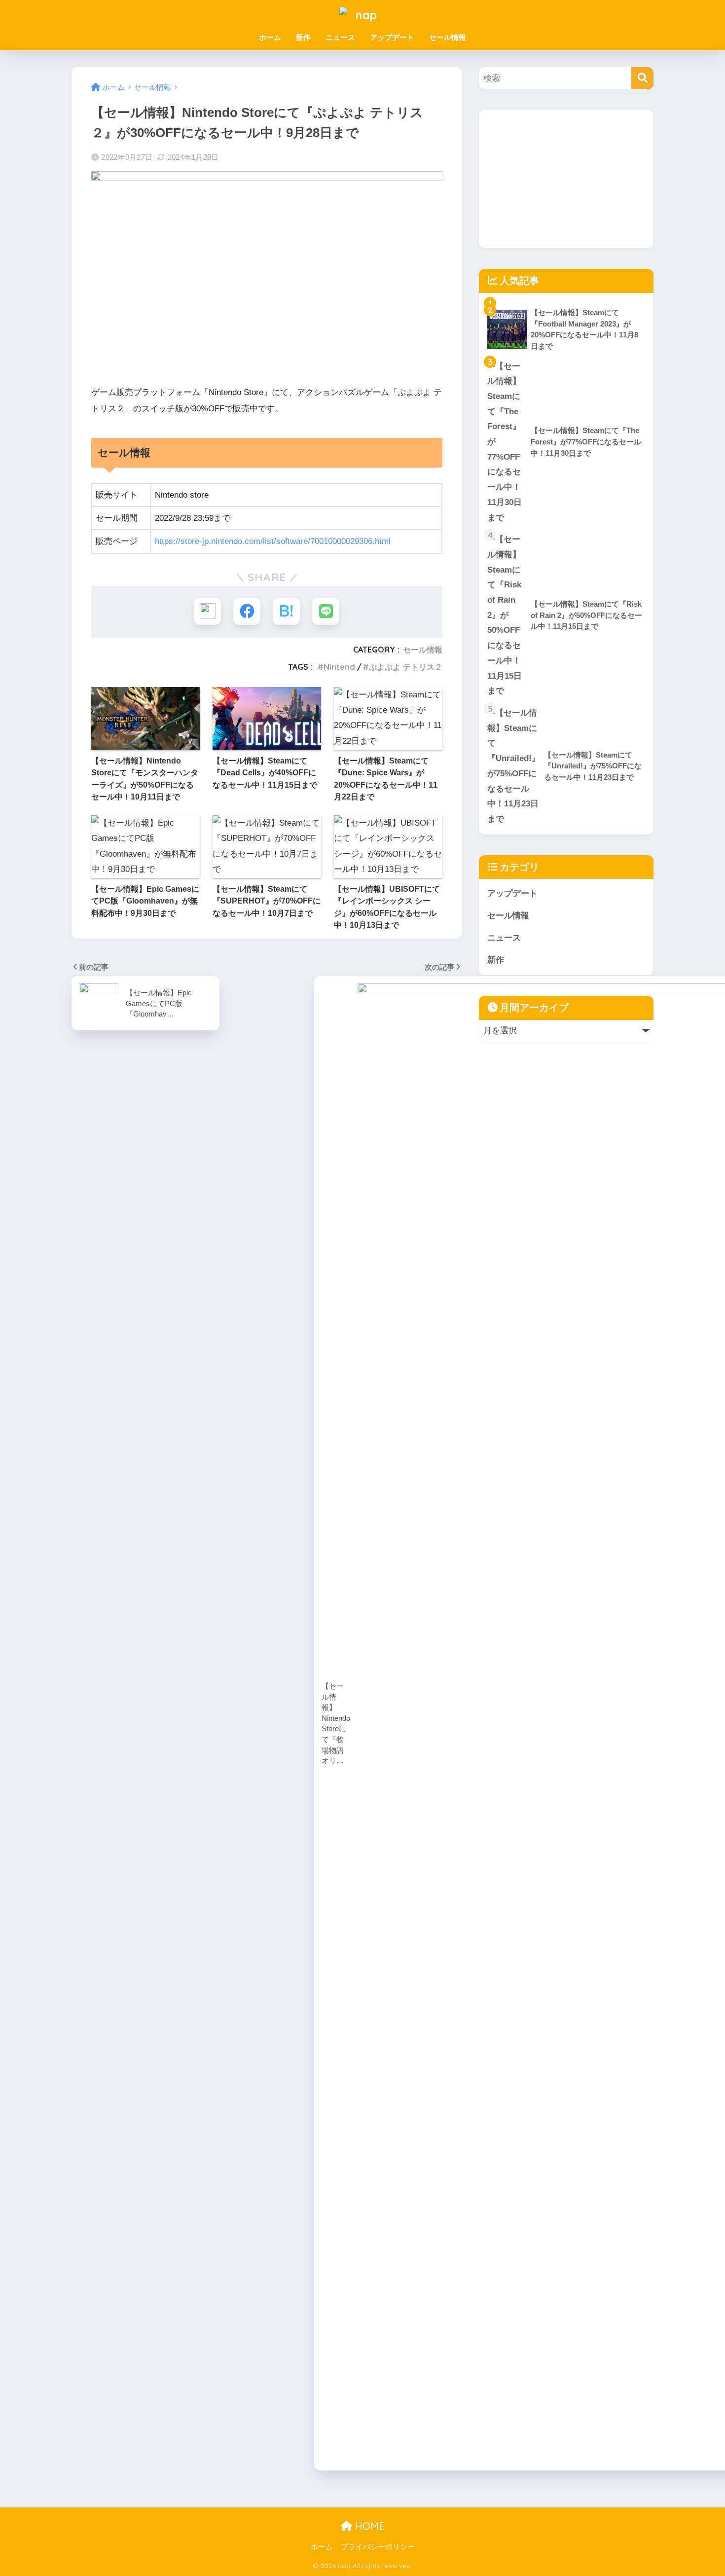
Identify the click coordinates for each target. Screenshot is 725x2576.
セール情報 (448, 37)
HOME (368, 2526)
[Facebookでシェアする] (247, 611)
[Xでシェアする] (207, 611)
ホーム (270, 37)
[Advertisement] (566, 179)
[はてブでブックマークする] (286, 611)
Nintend (339, 667)
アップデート (392, 37)
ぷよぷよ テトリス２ (406, 667)
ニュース (340, 37)
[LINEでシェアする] (326, 611)
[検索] (642, 78)
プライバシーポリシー (378, 2547)
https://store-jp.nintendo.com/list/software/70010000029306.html (273, 541)
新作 (303, 37)
